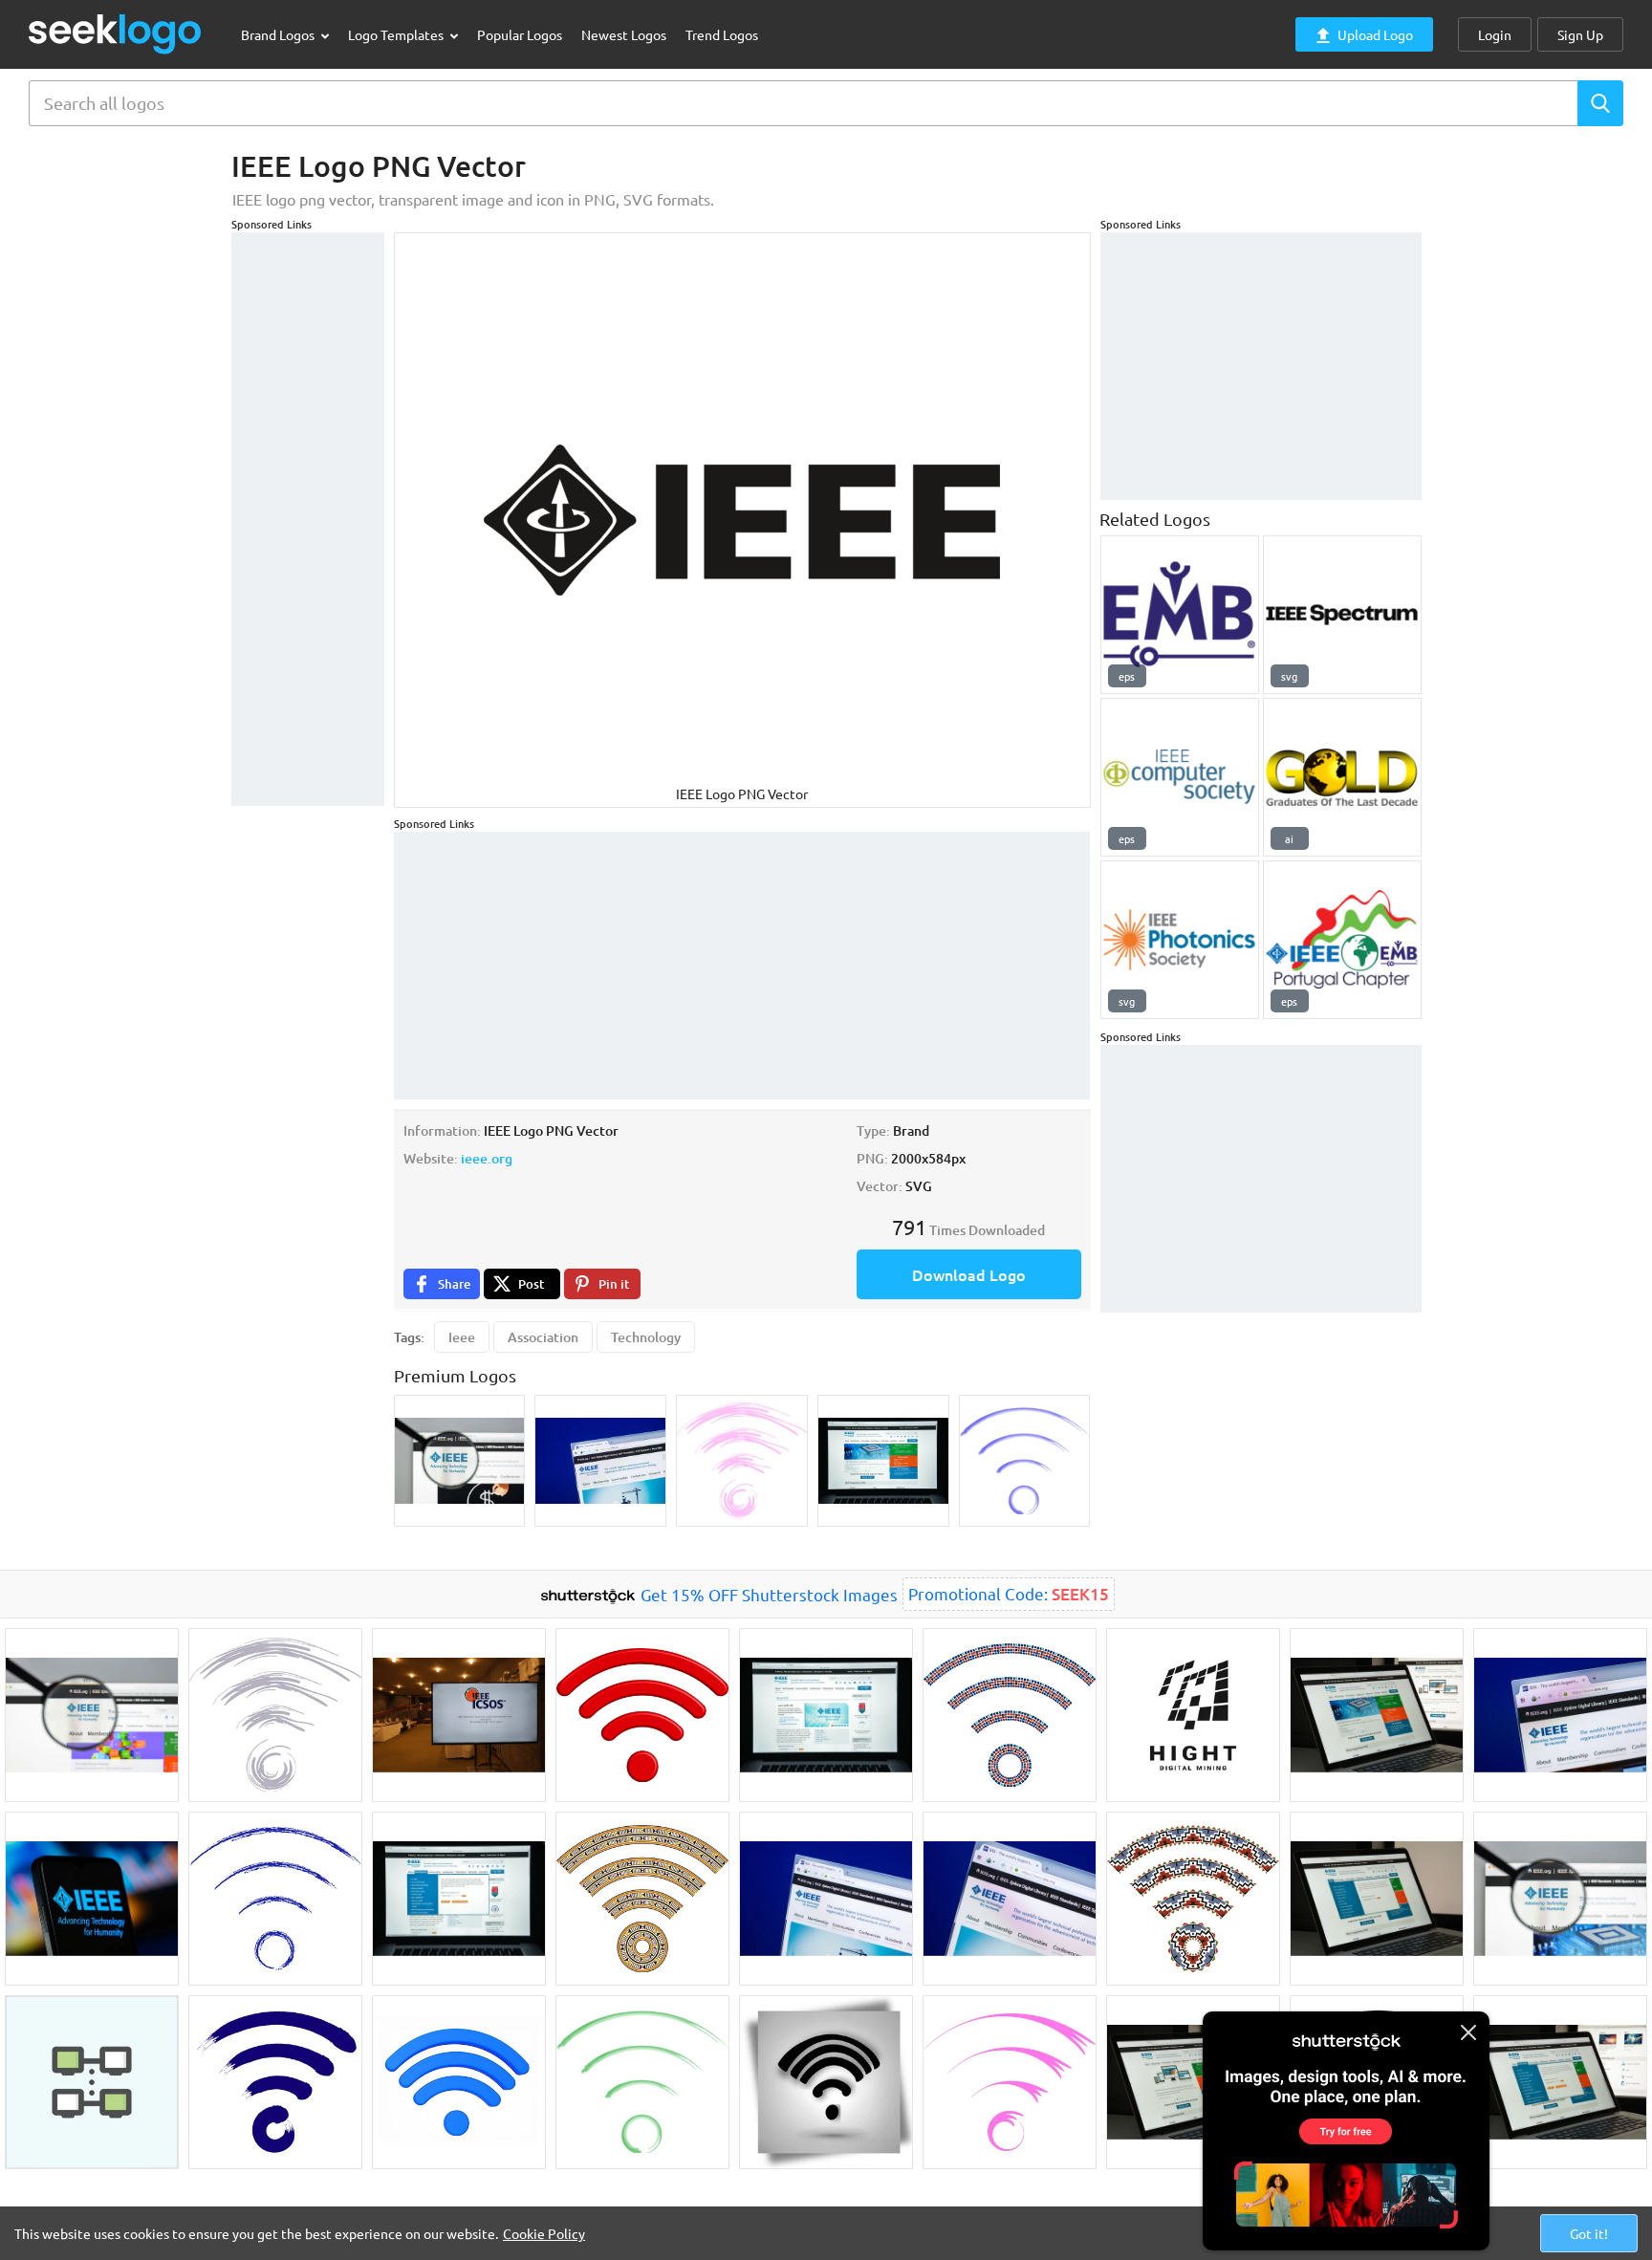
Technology (646, 1337)
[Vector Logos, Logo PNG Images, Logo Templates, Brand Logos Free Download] (116, 34)
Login (1495, 34)
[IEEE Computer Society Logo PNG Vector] (1180, 777)
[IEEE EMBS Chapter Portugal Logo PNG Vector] (1342, 940)
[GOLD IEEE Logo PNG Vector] (1342, 777)
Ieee (462, 1337)
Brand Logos (279, 34)
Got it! (1589, 2233)
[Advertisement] (308, 519)
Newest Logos (624, 34)
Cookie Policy (544, 2233)
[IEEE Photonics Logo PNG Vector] (1180, 940)
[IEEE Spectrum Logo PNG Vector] (1342, 615)
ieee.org (487, 1158)
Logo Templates (397, 34)
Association (543, 1337)
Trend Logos (722, 34)
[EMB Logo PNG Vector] (1180, 615)
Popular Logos (520, 34)
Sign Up (1580, 34)
